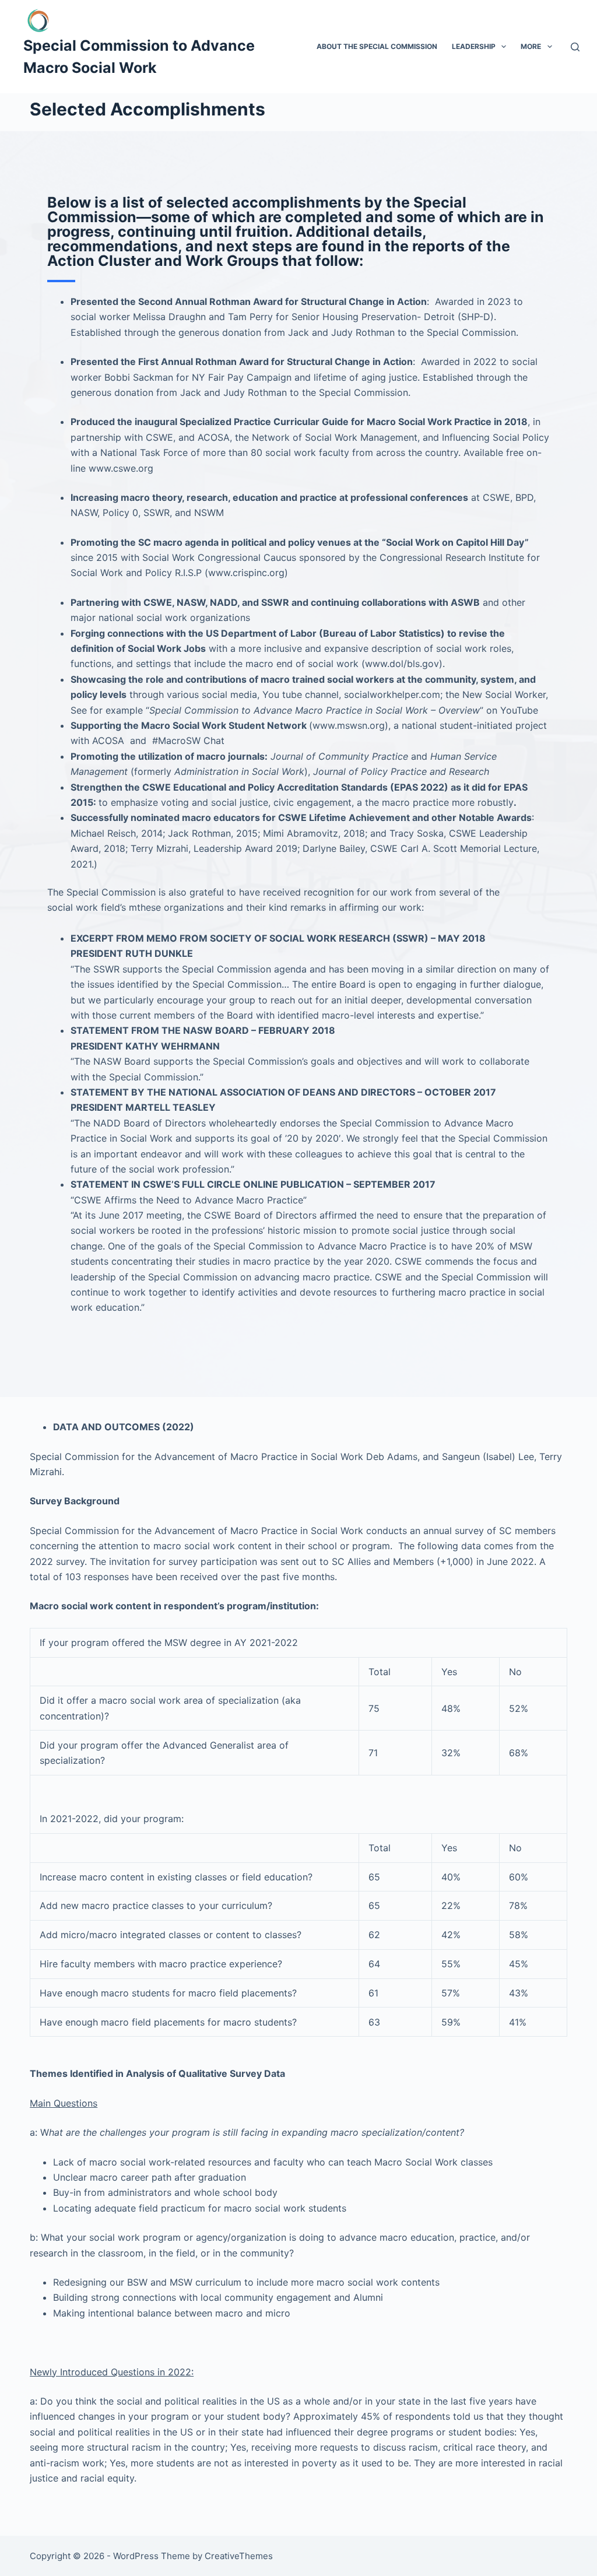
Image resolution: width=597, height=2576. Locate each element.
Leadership (474, 46)
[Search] (575, 47)
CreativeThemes (239, 2556)
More (531, 46)
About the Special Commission (377, 46)
